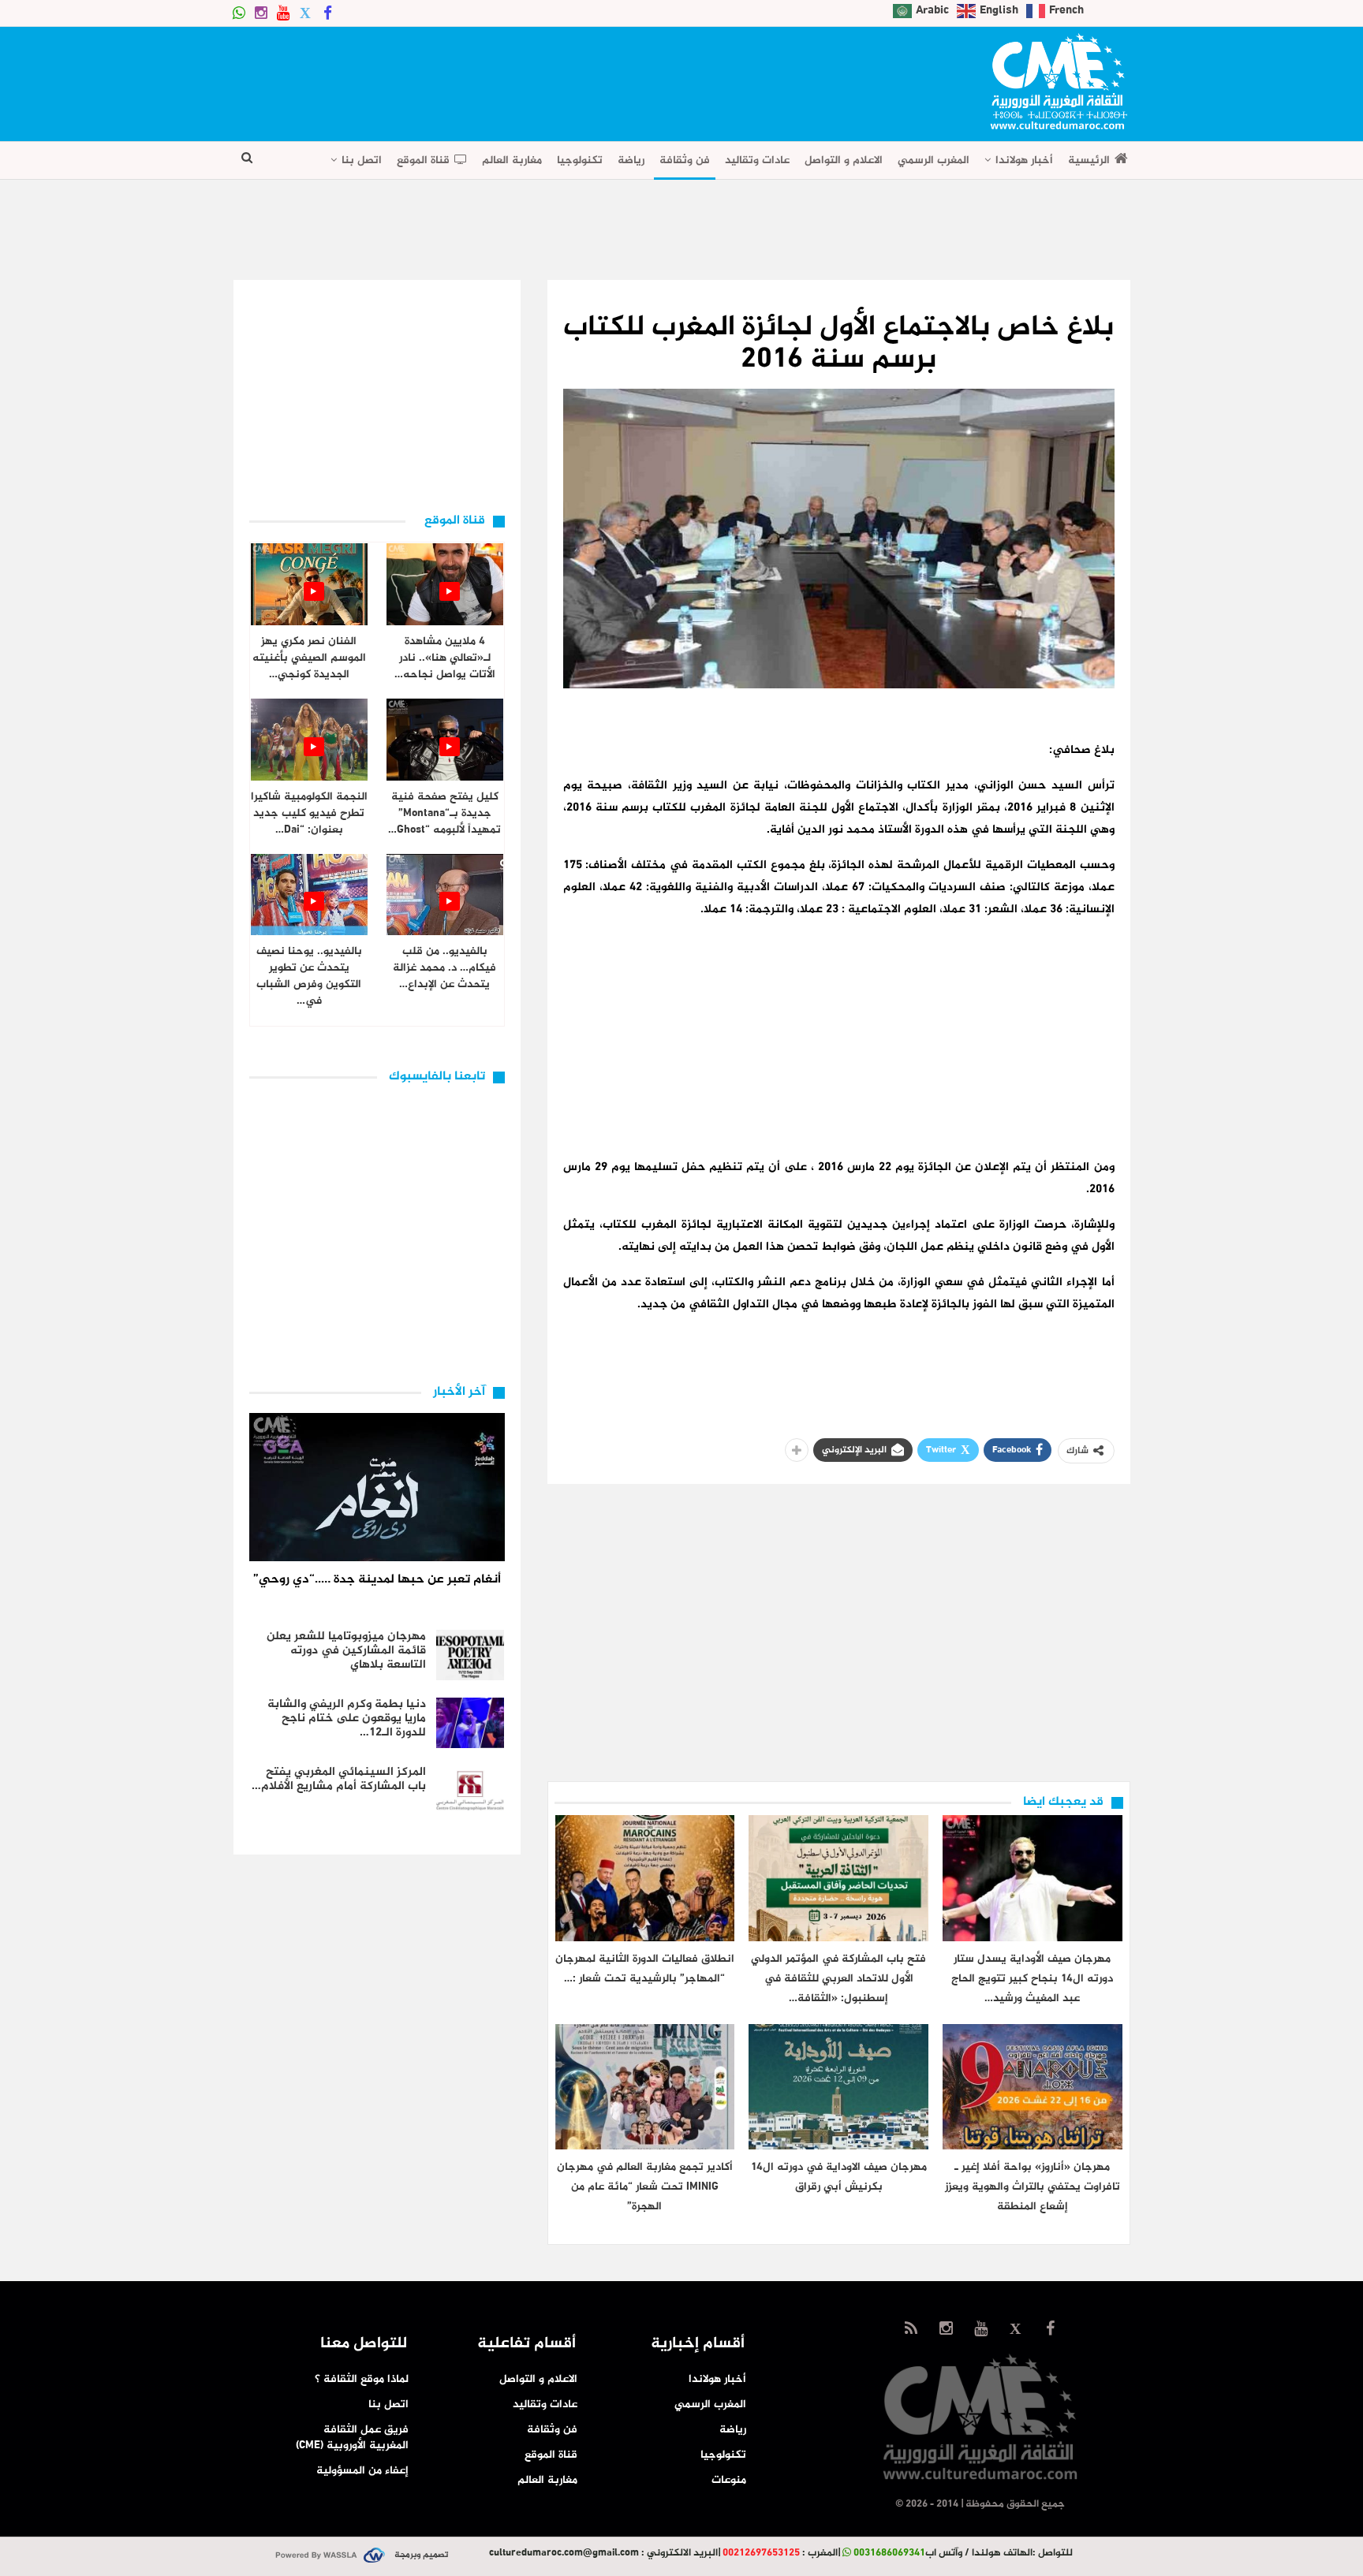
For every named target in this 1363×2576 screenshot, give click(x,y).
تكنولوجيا (580, 160)
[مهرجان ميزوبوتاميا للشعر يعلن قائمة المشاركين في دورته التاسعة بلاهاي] (470, 1655)
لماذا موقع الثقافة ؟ (362, 2379)
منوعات (729, 2480)
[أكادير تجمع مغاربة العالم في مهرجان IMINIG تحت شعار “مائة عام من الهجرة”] (645, 2087)
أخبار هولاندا (1024, 160)
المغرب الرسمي (934, 160)
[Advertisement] (521, 79)
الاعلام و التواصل (844, 160)
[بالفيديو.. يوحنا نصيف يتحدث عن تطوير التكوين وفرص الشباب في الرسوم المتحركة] (309, 895)
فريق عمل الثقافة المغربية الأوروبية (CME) (352, 2438)
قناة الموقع (423, 160)
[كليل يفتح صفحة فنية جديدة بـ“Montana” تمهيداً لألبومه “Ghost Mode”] (445, 740)
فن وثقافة (685, 160)
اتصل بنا (362, 160)
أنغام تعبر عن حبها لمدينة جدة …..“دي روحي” (377, 1580)
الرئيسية (1089, 160)
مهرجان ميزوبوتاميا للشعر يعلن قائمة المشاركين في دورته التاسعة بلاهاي (346, 1651)
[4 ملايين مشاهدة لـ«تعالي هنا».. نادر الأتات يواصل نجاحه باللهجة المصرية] (445, 584)
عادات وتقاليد (757, 160)
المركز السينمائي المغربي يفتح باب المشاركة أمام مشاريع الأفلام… (339, 1779)
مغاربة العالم (512, 160)
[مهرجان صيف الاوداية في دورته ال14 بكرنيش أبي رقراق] (838, 2087)
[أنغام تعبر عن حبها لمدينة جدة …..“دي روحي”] (377, 1487)
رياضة (631, 160)
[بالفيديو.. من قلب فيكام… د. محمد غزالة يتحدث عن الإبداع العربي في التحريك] (445, 895)
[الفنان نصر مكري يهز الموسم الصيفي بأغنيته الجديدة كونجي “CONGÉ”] (309, 584)
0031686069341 (889, 2553)
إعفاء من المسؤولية (362, 2471)
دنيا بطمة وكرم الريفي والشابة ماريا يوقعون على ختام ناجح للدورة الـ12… (347, 1719)
